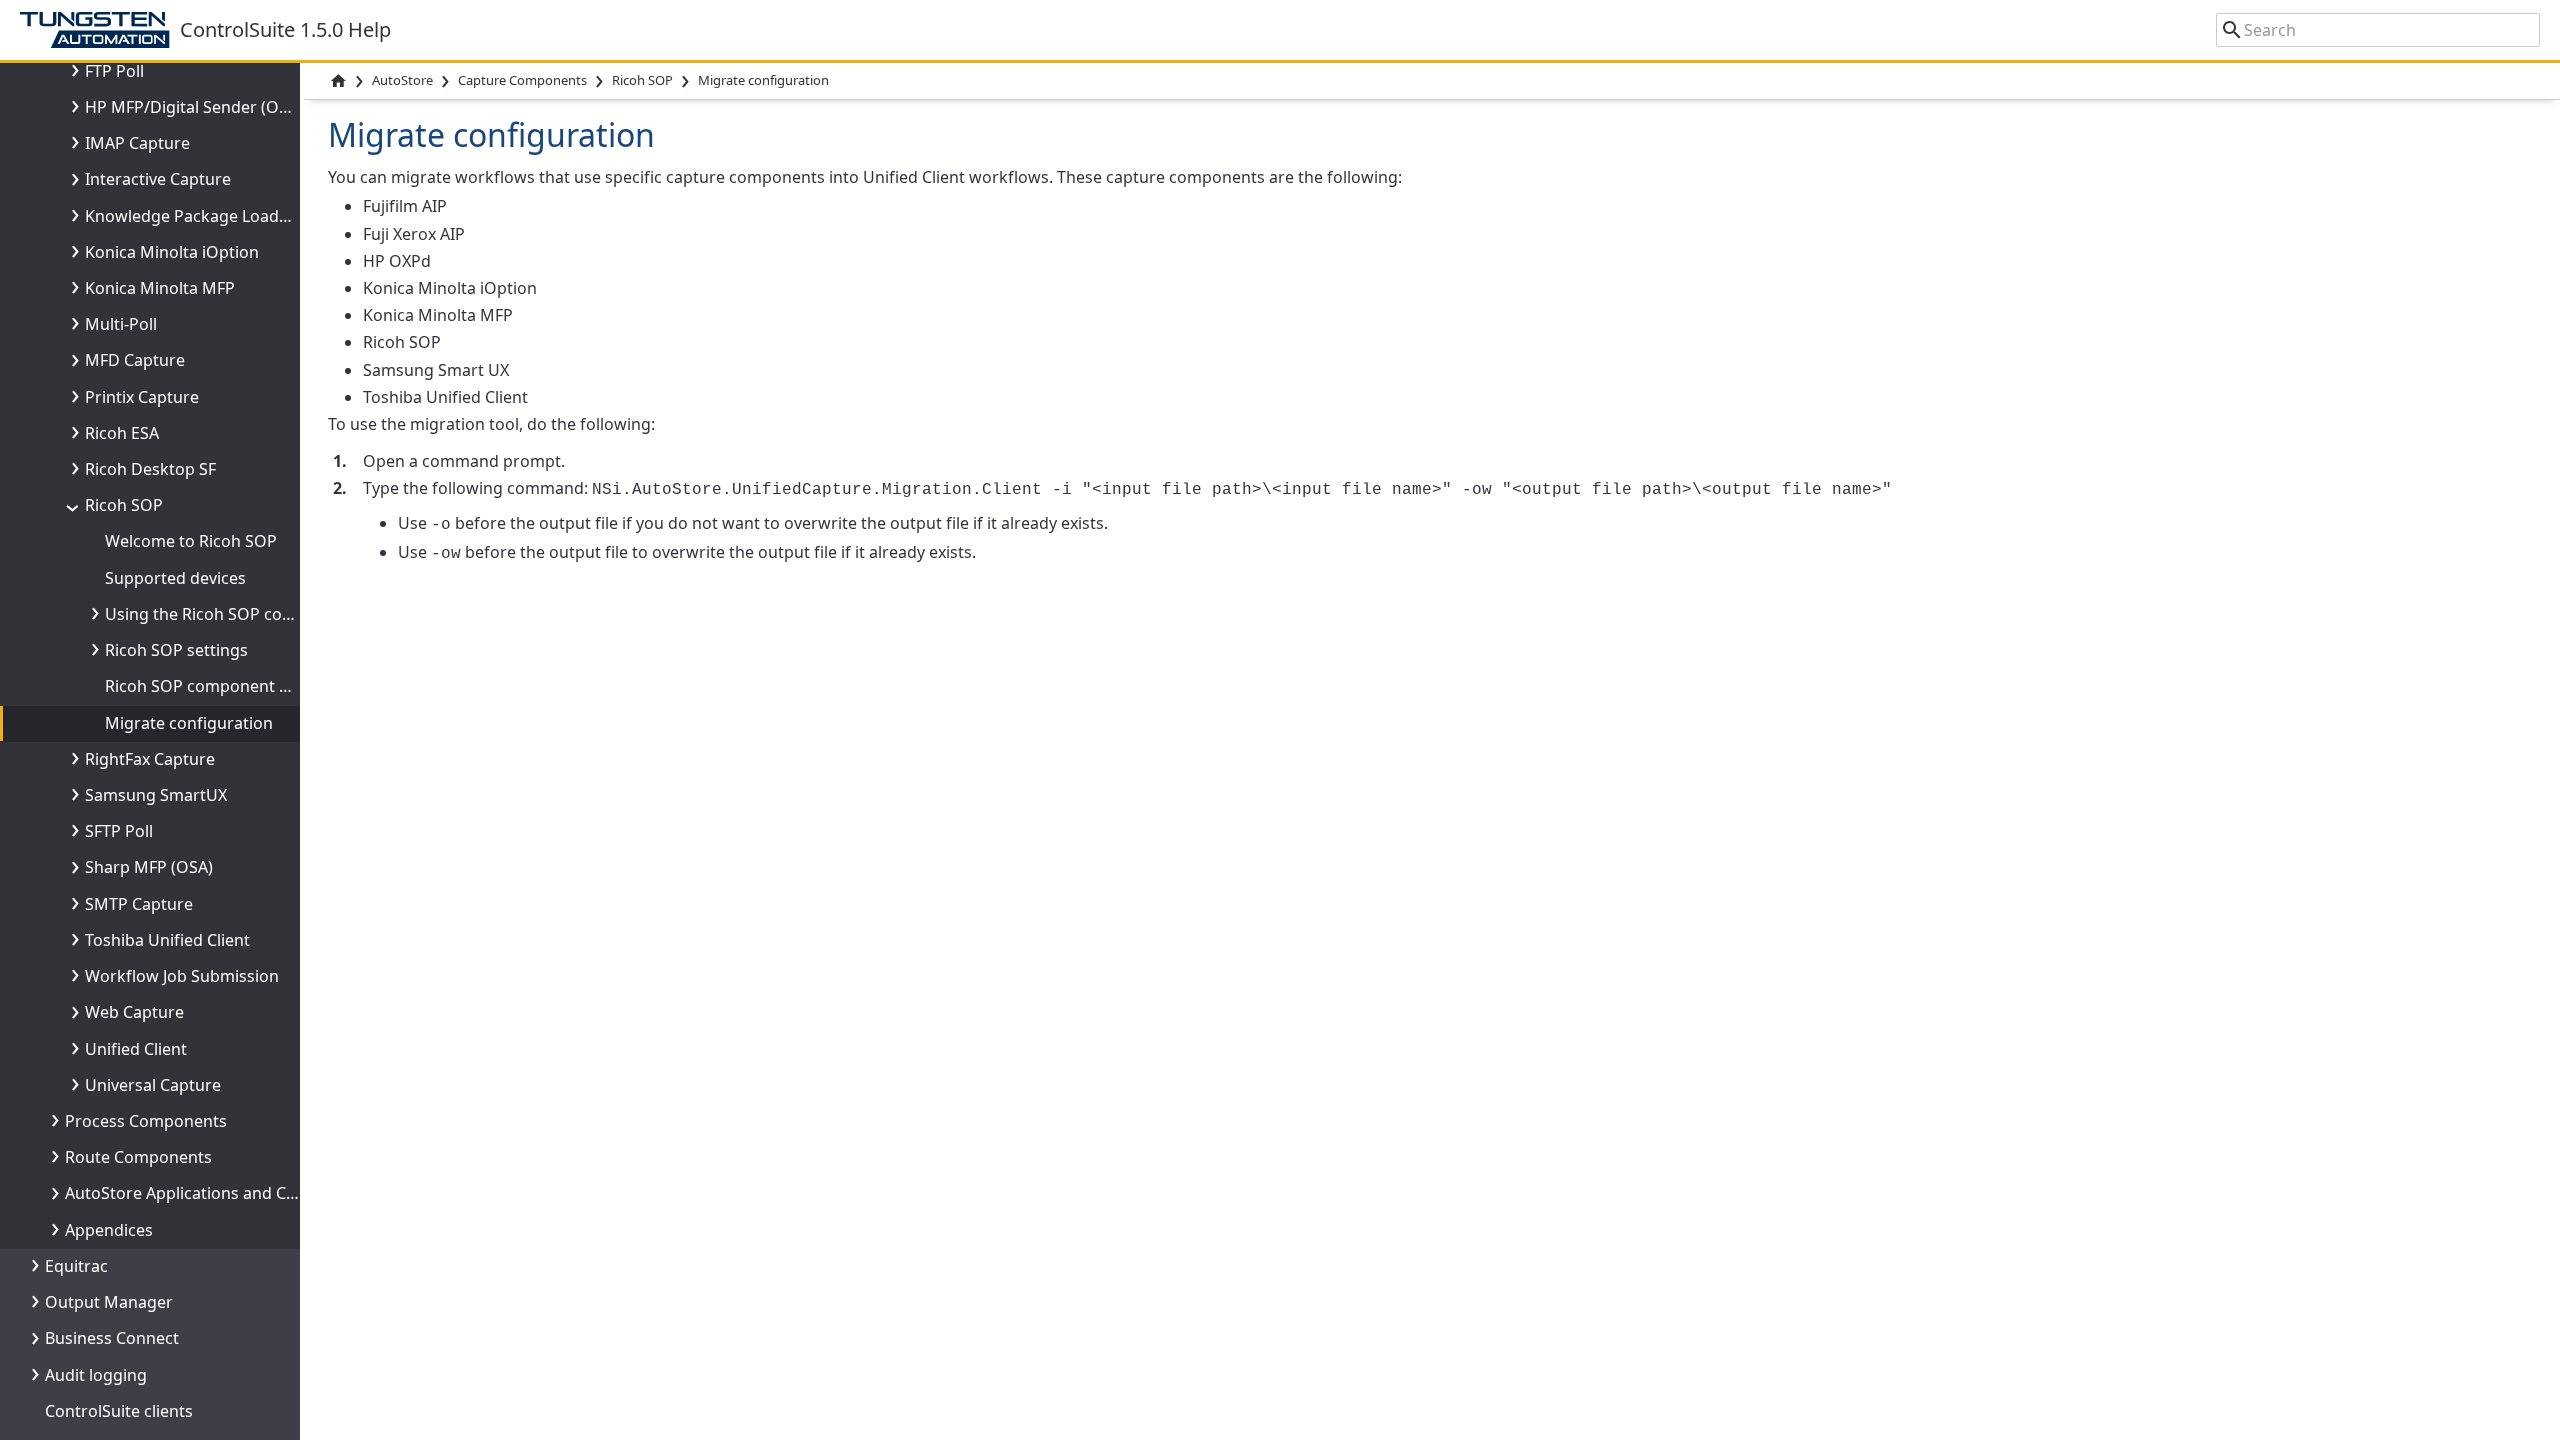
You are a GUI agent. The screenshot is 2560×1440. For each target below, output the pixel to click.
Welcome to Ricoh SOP (191, 541)
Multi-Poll (121, 324)
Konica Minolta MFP (160, 288)
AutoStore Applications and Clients (196, 1193)
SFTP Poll (119, 831)
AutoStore (402, 80)
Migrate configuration (189, 723)
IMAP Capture (137, 143)
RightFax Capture (150, 759)
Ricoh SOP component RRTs (210, 686)
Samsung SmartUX (156, 795)
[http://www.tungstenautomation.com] (100, 30)
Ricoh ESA (122, 433)
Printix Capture (142, 397)
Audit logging (96, 1375)
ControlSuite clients (119, 1411)
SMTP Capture (139, 904)
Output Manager (109, 1302)
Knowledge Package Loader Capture (222, 216)
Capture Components (522, 80)
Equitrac (76, 1266)
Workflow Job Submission (182, 976)
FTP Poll (114, 71)
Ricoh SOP (124, 505)
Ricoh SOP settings (176, 650)
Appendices (109, 1230)
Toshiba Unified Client (167, 940)
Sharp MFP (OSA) (149, 867)
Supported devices (175, 578)
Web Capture (134, 1012)
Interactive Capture (158, 179)
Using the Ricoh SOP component (228, 614)
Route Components (138, 1157)
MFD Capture (135, 360)
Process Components (146, 1121)
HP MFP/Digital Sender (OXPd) (199, 107)
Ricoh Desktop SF (150, 469)
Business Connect (112, 1338)
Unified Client (136, 1049)
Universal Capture (153, 1085)
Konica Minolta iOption (172, 252)
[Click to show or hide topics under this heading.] (71, 71)
